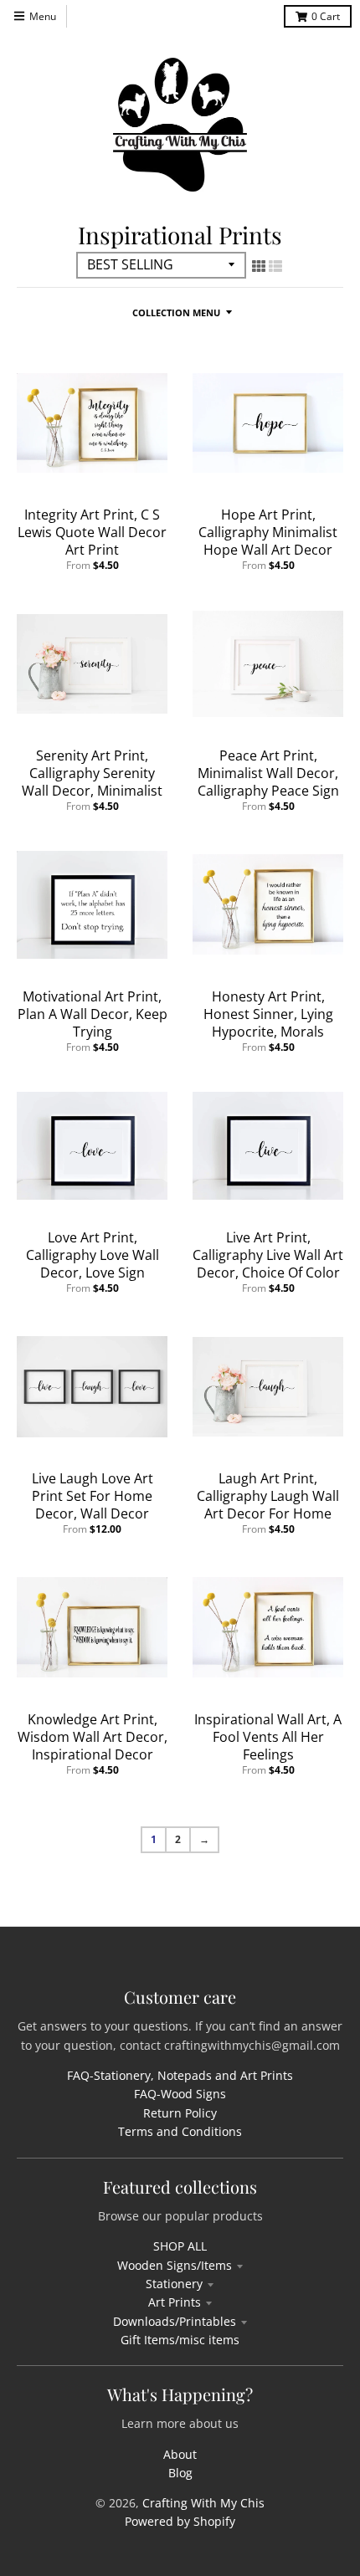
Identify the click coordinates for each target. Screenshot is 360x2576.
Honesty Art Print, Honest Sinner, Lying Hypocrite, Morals (268, 1014)
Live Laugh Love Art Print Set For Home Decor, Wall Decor (93, 1496)
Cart (326, 16)
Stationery (174, 2284)
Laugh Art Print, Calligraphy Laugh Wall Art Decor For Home (268, 1496)
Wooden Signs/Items (175, 2265)
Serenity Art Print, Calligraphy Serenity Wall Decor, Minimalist (92, 773)
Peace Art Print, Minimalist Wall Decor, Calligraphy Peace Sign (268, 773)
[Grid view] (259, 266)
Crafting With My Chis (203, 2503)
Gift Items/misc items (180, 2340)
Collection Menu (176, 312)
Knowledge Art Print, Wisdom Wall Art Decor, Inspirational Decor (93, 1737)
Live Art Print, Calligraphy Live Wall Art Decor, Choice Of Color (268, 1255)
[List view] (275, 266)
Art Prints (175, 2302)
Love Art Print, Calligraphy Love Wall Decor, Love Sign (93, 1255)
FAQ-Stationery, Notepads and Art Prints (180, 2075)
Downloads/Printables (175, 2321)
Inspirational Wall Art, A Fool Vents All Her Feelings (268, 1737)
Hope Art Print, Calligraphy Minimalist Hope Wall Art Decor (268, 532)
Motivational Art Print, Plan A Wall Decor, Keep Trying (93, 1014)
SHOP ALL (180, 2246)
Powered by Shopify (180, 2521)
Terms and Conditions (180, 2131)
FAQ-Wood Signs (180, 2094)
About (180, 2454)
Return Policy (180, 2113)
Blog (180, 2473)
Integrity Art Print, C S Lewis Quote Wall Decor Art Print (92, 532)
